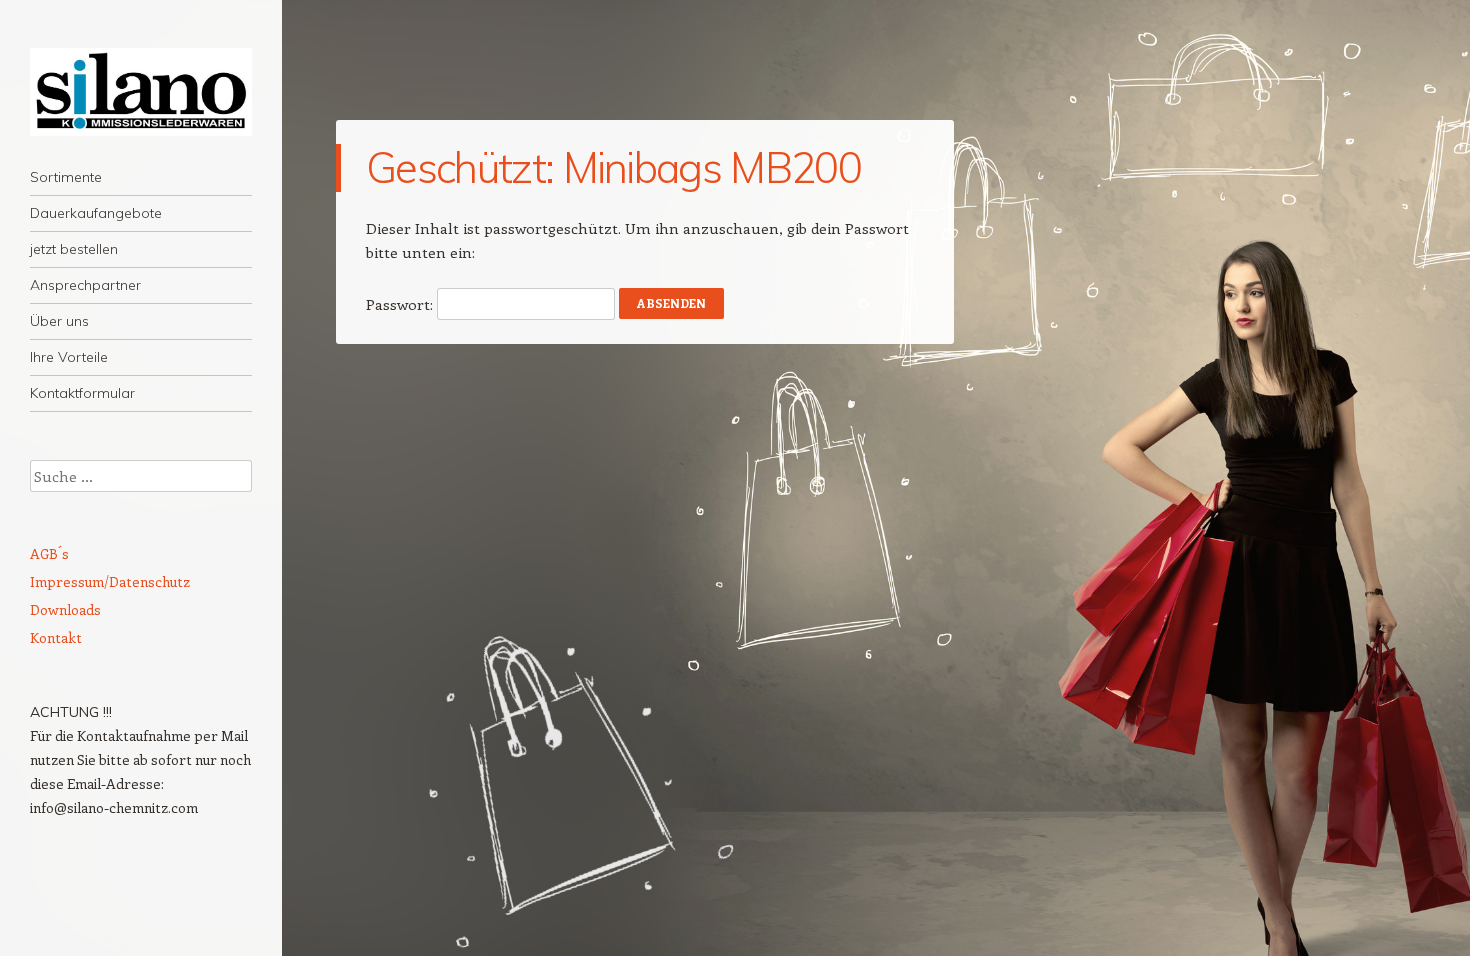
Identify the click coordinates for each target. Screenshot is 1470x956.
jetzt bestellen (74, 249)
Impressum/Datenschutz (110, 581)
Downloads (65, 609)
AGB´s (49, 553)
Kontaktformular (82, 393)
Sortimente (66, 177)
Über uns (59, 321)
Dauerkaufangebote (96, 213)
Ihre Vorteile (69, 357)
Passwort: (401, 304)
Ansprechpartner (85, 285)
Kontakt (56, 637)
